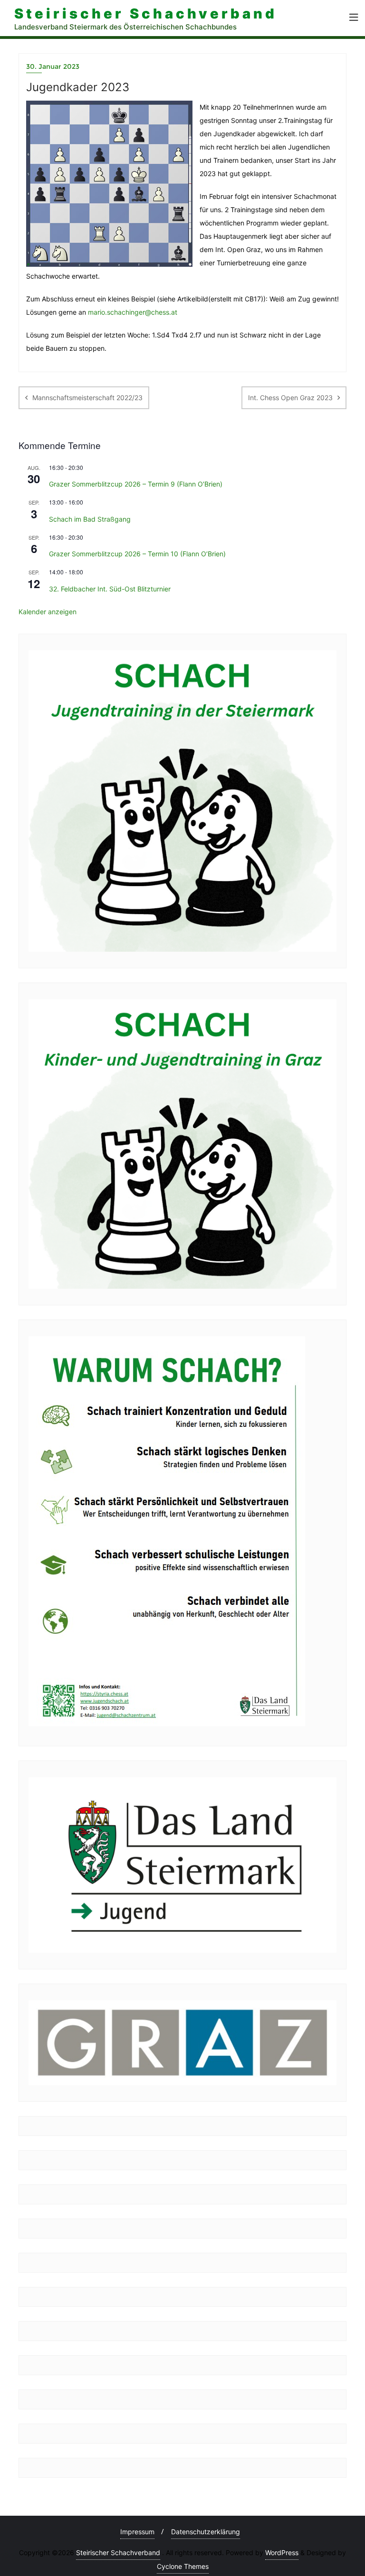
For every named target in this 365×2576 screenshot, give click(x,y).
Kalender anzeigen (48, 612)
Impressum (137, 2532)
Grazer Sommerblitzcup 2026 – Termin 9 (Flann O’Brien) (136, 484)
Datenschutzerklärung (206, 2532)
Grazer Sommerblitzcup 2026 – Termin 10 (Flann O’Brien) (137, 554)
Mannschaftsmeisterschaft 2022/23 (87, 398)
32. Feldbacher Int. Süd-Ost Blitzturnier (110, 589)
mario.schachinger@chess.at (133, 312)
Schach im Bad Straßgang (90, 519)
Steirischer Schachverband (118, 2553)
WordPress (282, 2553)
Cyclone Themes (183, 2566)
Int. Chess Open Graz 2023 (290, 398)
